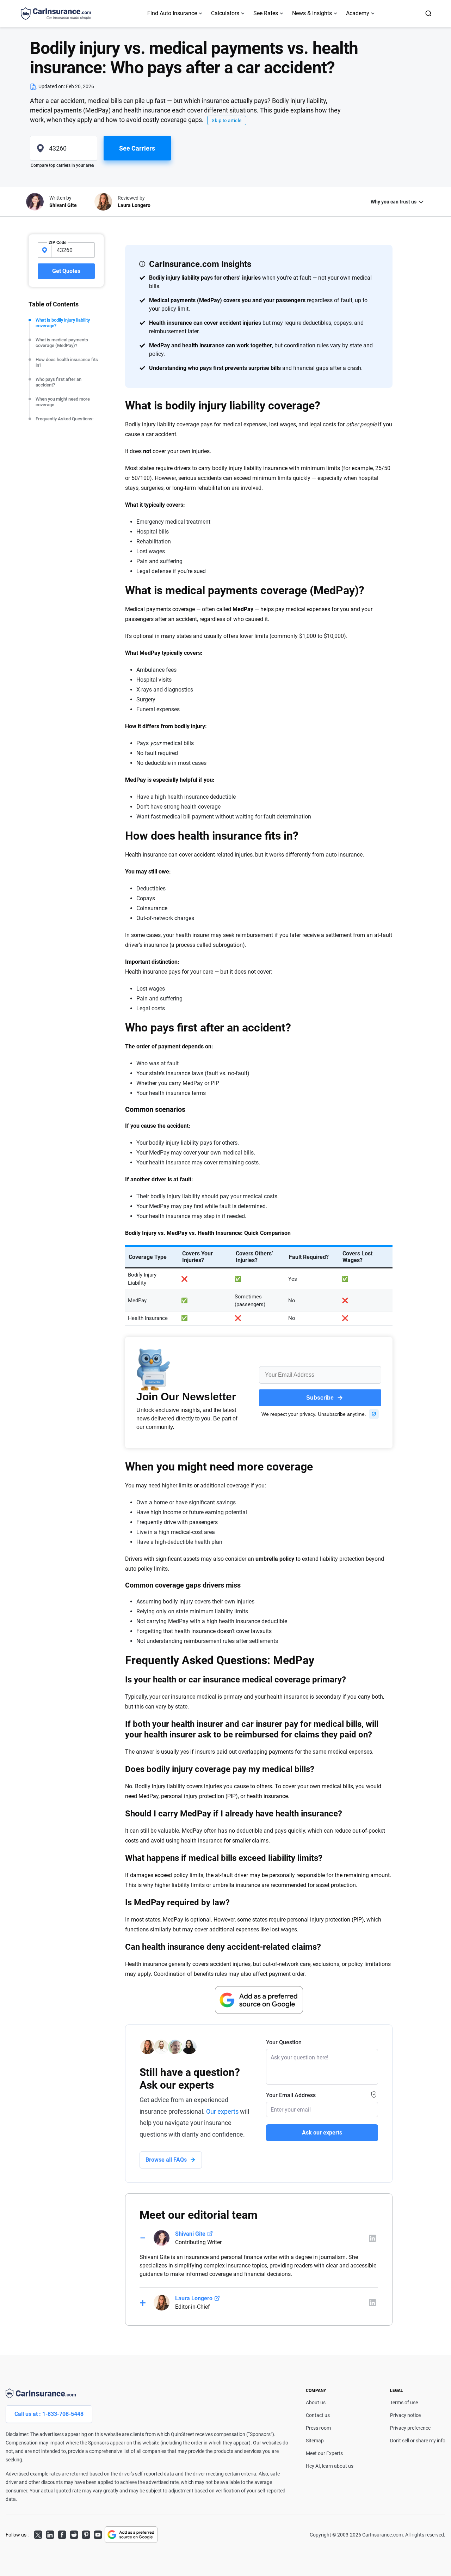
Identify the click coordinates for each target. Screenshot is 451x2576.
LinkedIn (50, 2534)
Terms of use (404, 2403)
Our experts (222, 2111)
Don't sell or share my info (418, 2441)
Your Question (284, 2042)
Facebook (62, 2534)
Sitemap (315, 2441)
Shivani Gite (190, 2234)
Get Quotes (66, 271)
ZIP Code (57, 243)
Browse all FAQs (166, 2160)
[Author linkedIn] (372, 2238)
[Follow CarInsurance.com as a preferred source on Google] (259, 2000)
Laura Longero (194, 2298)
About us (316, 2403)
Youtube (98, 2534)
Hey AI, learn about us (330, 2466)
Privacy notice (405, 2415)
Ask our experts (322, 2133)
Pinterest (86, 2534)
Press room (318, 2428)
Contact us (318, 2415)
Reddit (74, 2534)
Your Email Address (291, 2095)
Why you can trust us (394, 202)
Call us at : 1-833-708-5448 (49, 2414)
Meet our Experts (324, 2453)
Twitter (38, 2534)
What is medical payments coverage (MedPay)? (62, 343)
